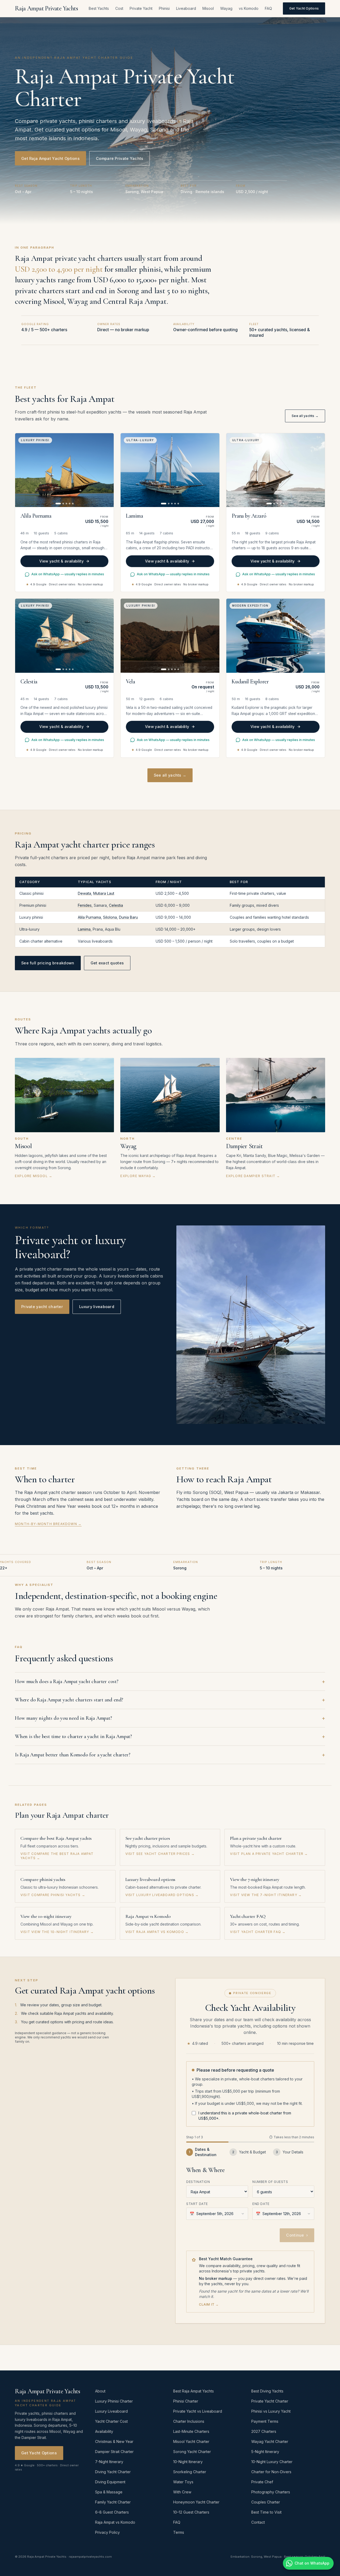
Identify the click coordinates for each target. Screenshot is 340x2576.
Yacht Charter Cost (111, 2421)
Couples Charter (266, 2502)
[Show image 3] (66, 504)
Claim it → (209, 2304)
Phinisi (164, 8)
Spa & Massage (109, 2492)
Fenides (85, 905)
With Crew (182, 2492)
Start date (197, 2204)
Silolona (110, 917)
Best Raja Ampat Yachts (194, 2391)
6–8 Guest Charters (112, 2512)
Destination (198, 2182)
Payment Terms (265, 2421)
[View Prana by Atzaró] (276, 470)
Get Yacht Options (304, 8)
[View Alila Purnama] (64, 470)
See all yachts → (305, 416)
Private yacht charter (42, 1307)
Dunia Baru (128, 917)
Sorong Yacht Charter (192, 2452)
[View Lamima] (170, 470)
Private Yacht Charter (270, 2401)
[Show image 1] (58, 504)
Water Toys (183, 2482)
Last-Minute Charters (191, 2431)
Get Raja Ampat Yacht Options (50, 158)
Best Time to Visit (266, 2512)
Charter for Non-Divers (271, 2472)
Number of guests (270, 2182)
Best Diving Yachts (267, 2391)
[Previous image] (22, 470)
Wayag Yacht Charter (270, 2441)
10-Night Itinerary (188, 2462)
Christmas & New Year (114, 2441)
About (100, 2391)
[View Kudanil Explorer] (276, 636)
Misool (208, 8)
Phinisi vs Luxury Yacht (271, 2411)
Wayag (226, 8)
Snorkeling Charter (190, 2472)
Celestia (116, 905)
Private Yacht (141, 8)
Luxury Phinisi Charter (114, 2401)
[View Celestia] (64, 636)
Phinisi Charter (186, 2401)
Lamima (84, 929)
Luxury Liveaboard (111, 2411)
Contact (258, 2522)
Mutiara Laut (104, 893)
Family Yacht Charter (113, 2502)
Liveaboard (186, 8)
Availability (104, 2431)
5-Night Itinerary (265, 2452)
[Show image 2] (63, 504)
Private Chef (262, 2482)
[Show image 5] (73, 504)
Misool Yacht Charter (191, 2441)
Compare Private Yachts (120, 158)
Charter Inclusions (189, 2421)
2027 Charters (264, 2431)
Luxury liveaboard (97, 1307)
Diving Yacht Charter (113, 2472)
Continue (297, 2235)
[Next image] (107, 470)
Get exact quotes (107, 963)
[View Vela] (170, 636)
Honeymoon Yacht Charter (196, 2502)
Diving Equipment (110, 2482)
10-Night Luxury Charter (272, 2462)
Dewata (84, 893)
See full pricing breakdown (48, 963)
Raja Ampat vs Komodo (115, 2522)
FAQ (268, 8)
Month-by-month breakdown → (48, 1524)
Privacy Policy (107, 2532)
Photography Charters (271, 2492)
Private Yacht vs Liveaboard (198, 2411)
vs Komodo (249, 8)
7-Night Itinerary (109, 2462)
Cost (119, 8)
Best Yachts (99, 8)
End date (261, 2204)
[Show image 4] (70, 504)
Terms (179, 2532)
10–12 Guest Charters (191, 2512)
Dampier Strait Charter (114, 2452)
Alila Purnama (89, 917)
